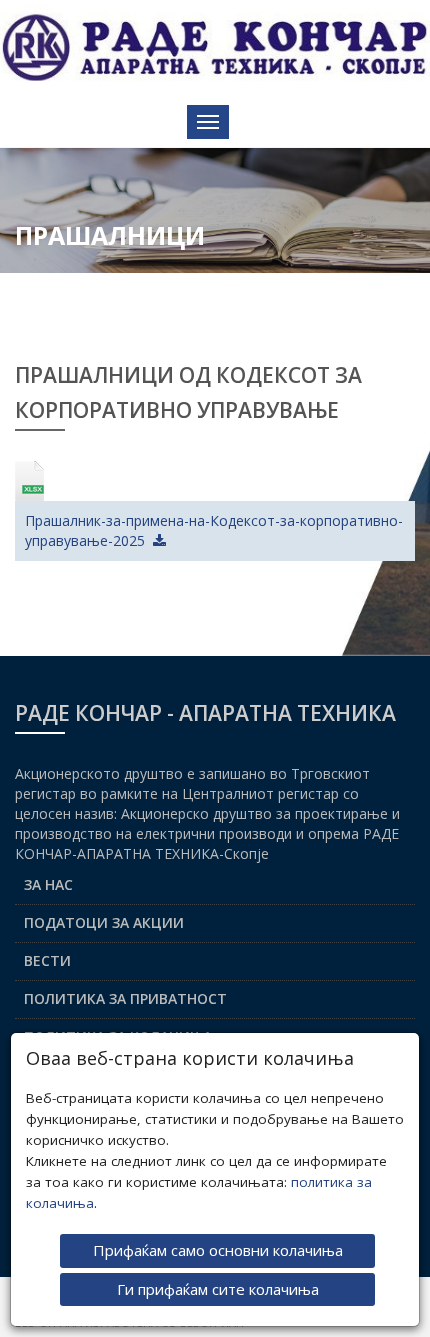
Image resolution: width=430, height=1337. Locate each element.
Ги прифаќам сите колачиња (218, 1289)
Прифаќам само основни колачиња (218, 1250)
